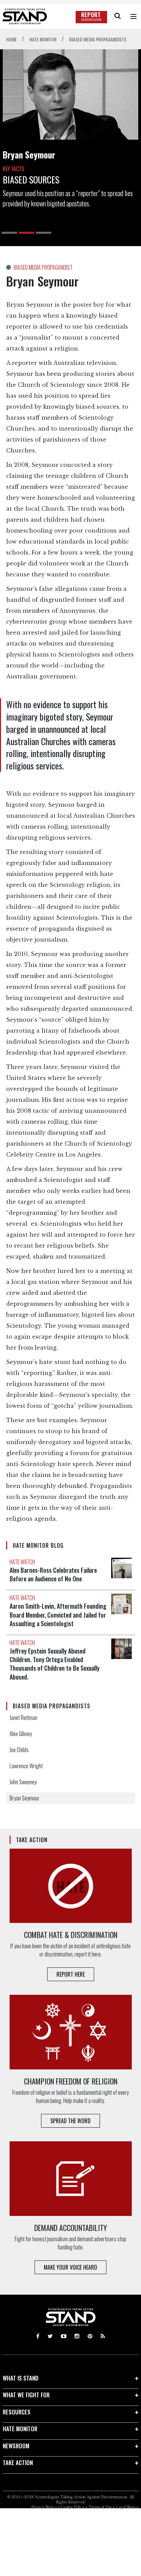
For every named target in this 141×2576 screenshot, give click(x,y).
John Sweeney (23, 1782)
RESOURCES (17, 2412)
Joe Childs (19, 1750)
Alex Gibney (21, 1734)
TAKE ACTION (18, 2463)
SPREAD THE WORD (70, 2121)
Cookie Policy (73, 2507)
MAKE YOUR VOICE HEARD (70, 2267)
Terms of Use (100, 2507)
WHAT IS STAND (21, 2378)
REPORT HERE (71, 1974)
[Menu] (133, 16)
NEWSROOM (16, 2446)
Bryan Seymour (24, 1798)
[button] (9, 233)
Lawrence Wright (26, 1766)
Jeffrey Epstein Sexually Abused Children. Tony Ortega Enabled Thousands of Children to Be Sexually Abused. (55, 1664)
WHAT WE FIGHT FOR (26, 2395)
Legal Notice (127, 2507)
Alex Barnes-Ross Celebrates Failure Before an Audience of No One (53, 1574)
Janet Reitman (23, 1718)
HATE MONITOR (20, 2429)
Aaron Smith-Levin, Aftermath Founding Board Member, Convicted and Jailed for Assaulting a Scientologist (58, 1615)
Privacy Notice (44, 2507)
